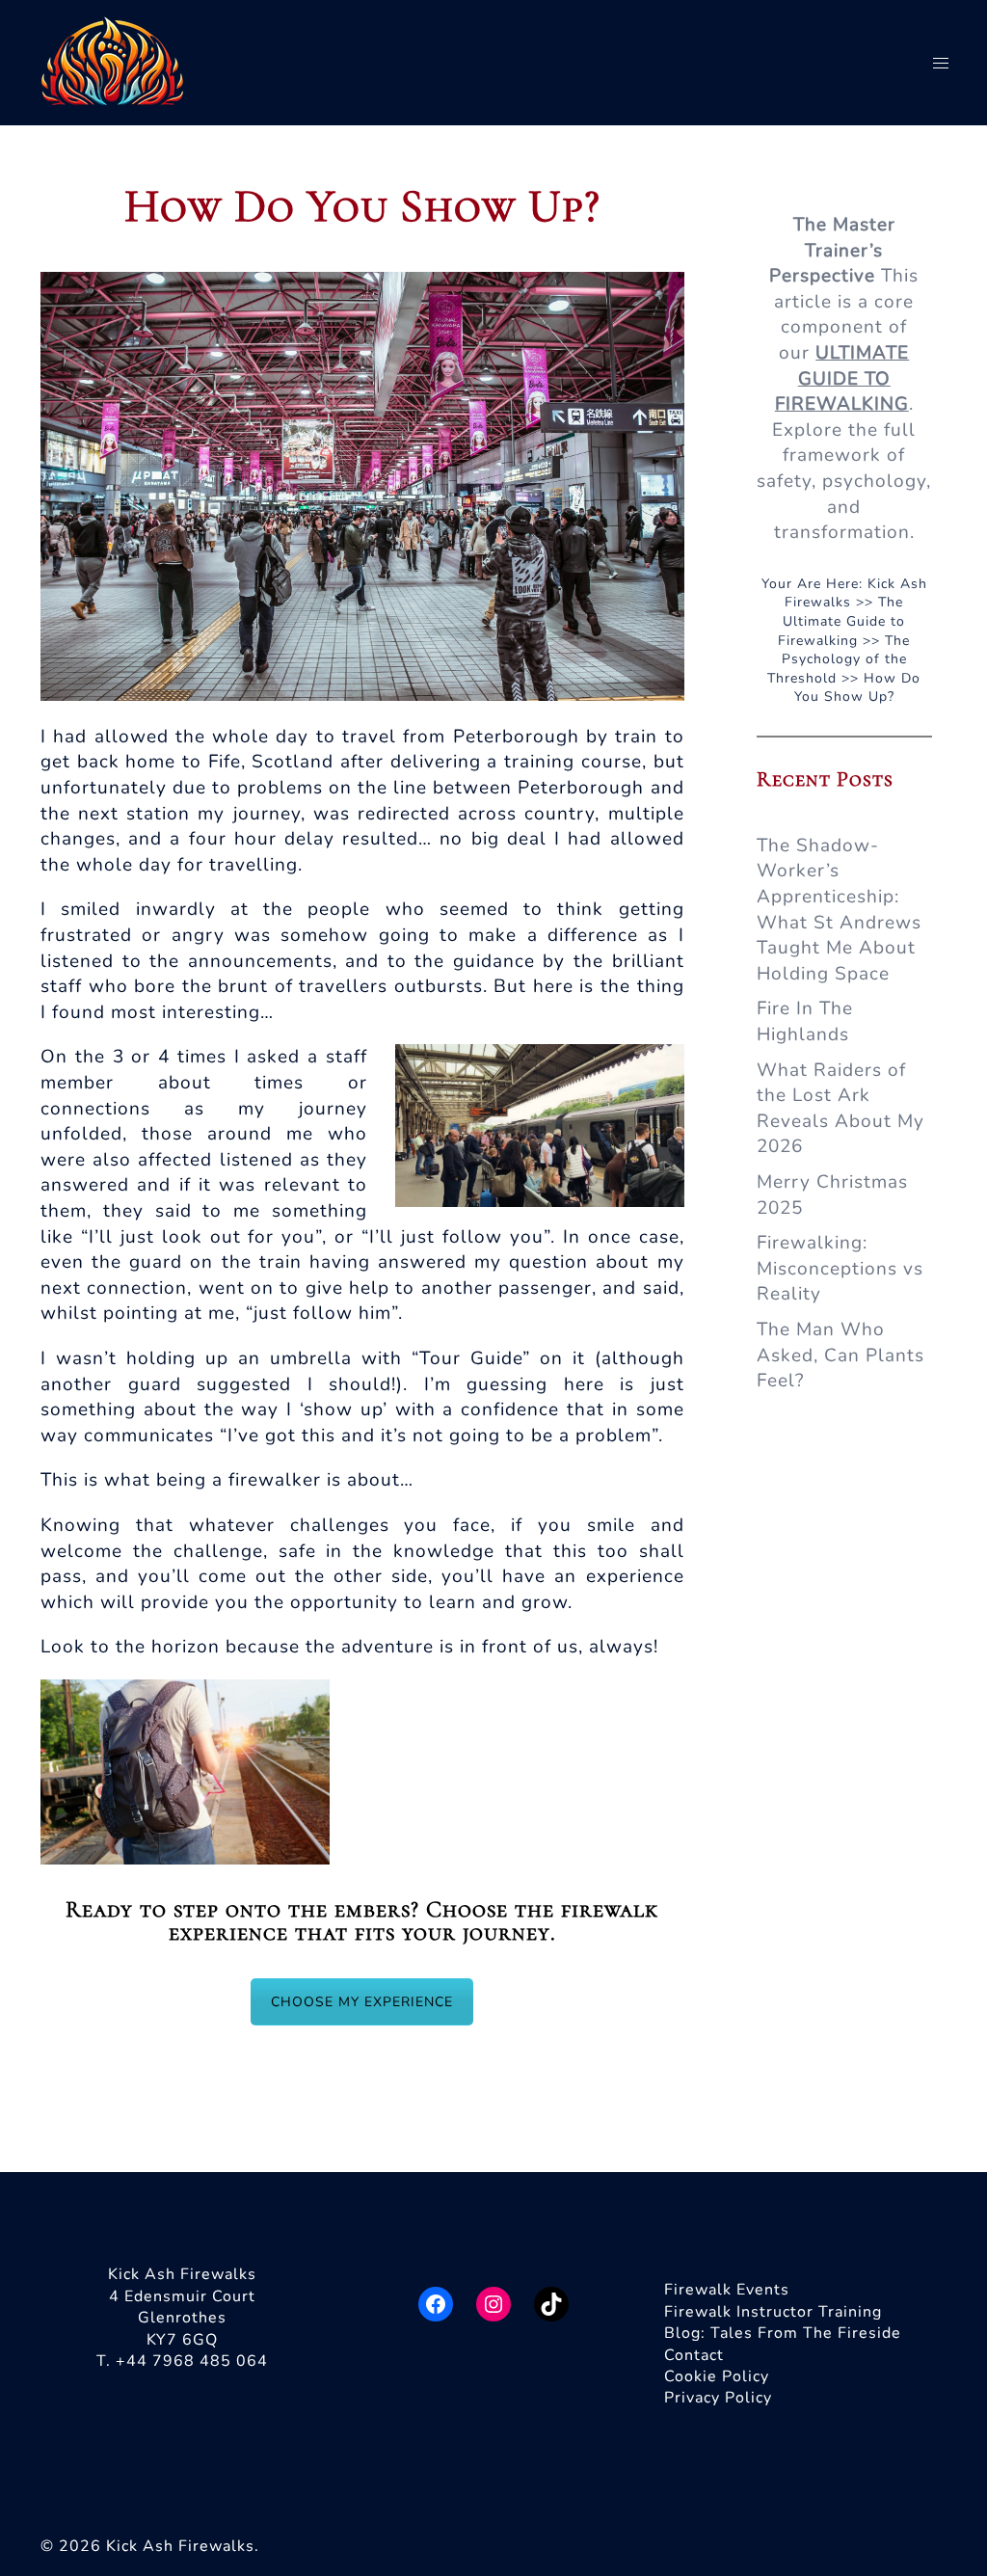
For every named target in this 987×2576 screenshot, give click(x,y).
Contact (694, 2355)
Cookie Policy (717, 2376)
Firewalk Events (727, 2290)
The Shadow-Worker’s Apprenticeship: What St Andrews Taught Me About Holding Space (839, 910)
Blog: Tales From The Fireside (783, 2333)
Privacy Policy (718, 2398)
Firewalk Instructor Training (773, 2312)
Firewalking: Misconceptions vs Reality (840, 1268)
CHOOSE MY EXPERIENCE (362, 2002)
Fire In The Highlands (805, 1021)
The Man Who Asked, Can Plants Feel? (840, 1355)
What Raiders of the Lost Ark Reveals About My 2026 (840, 1109)
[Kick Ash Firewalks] (113, 62)
